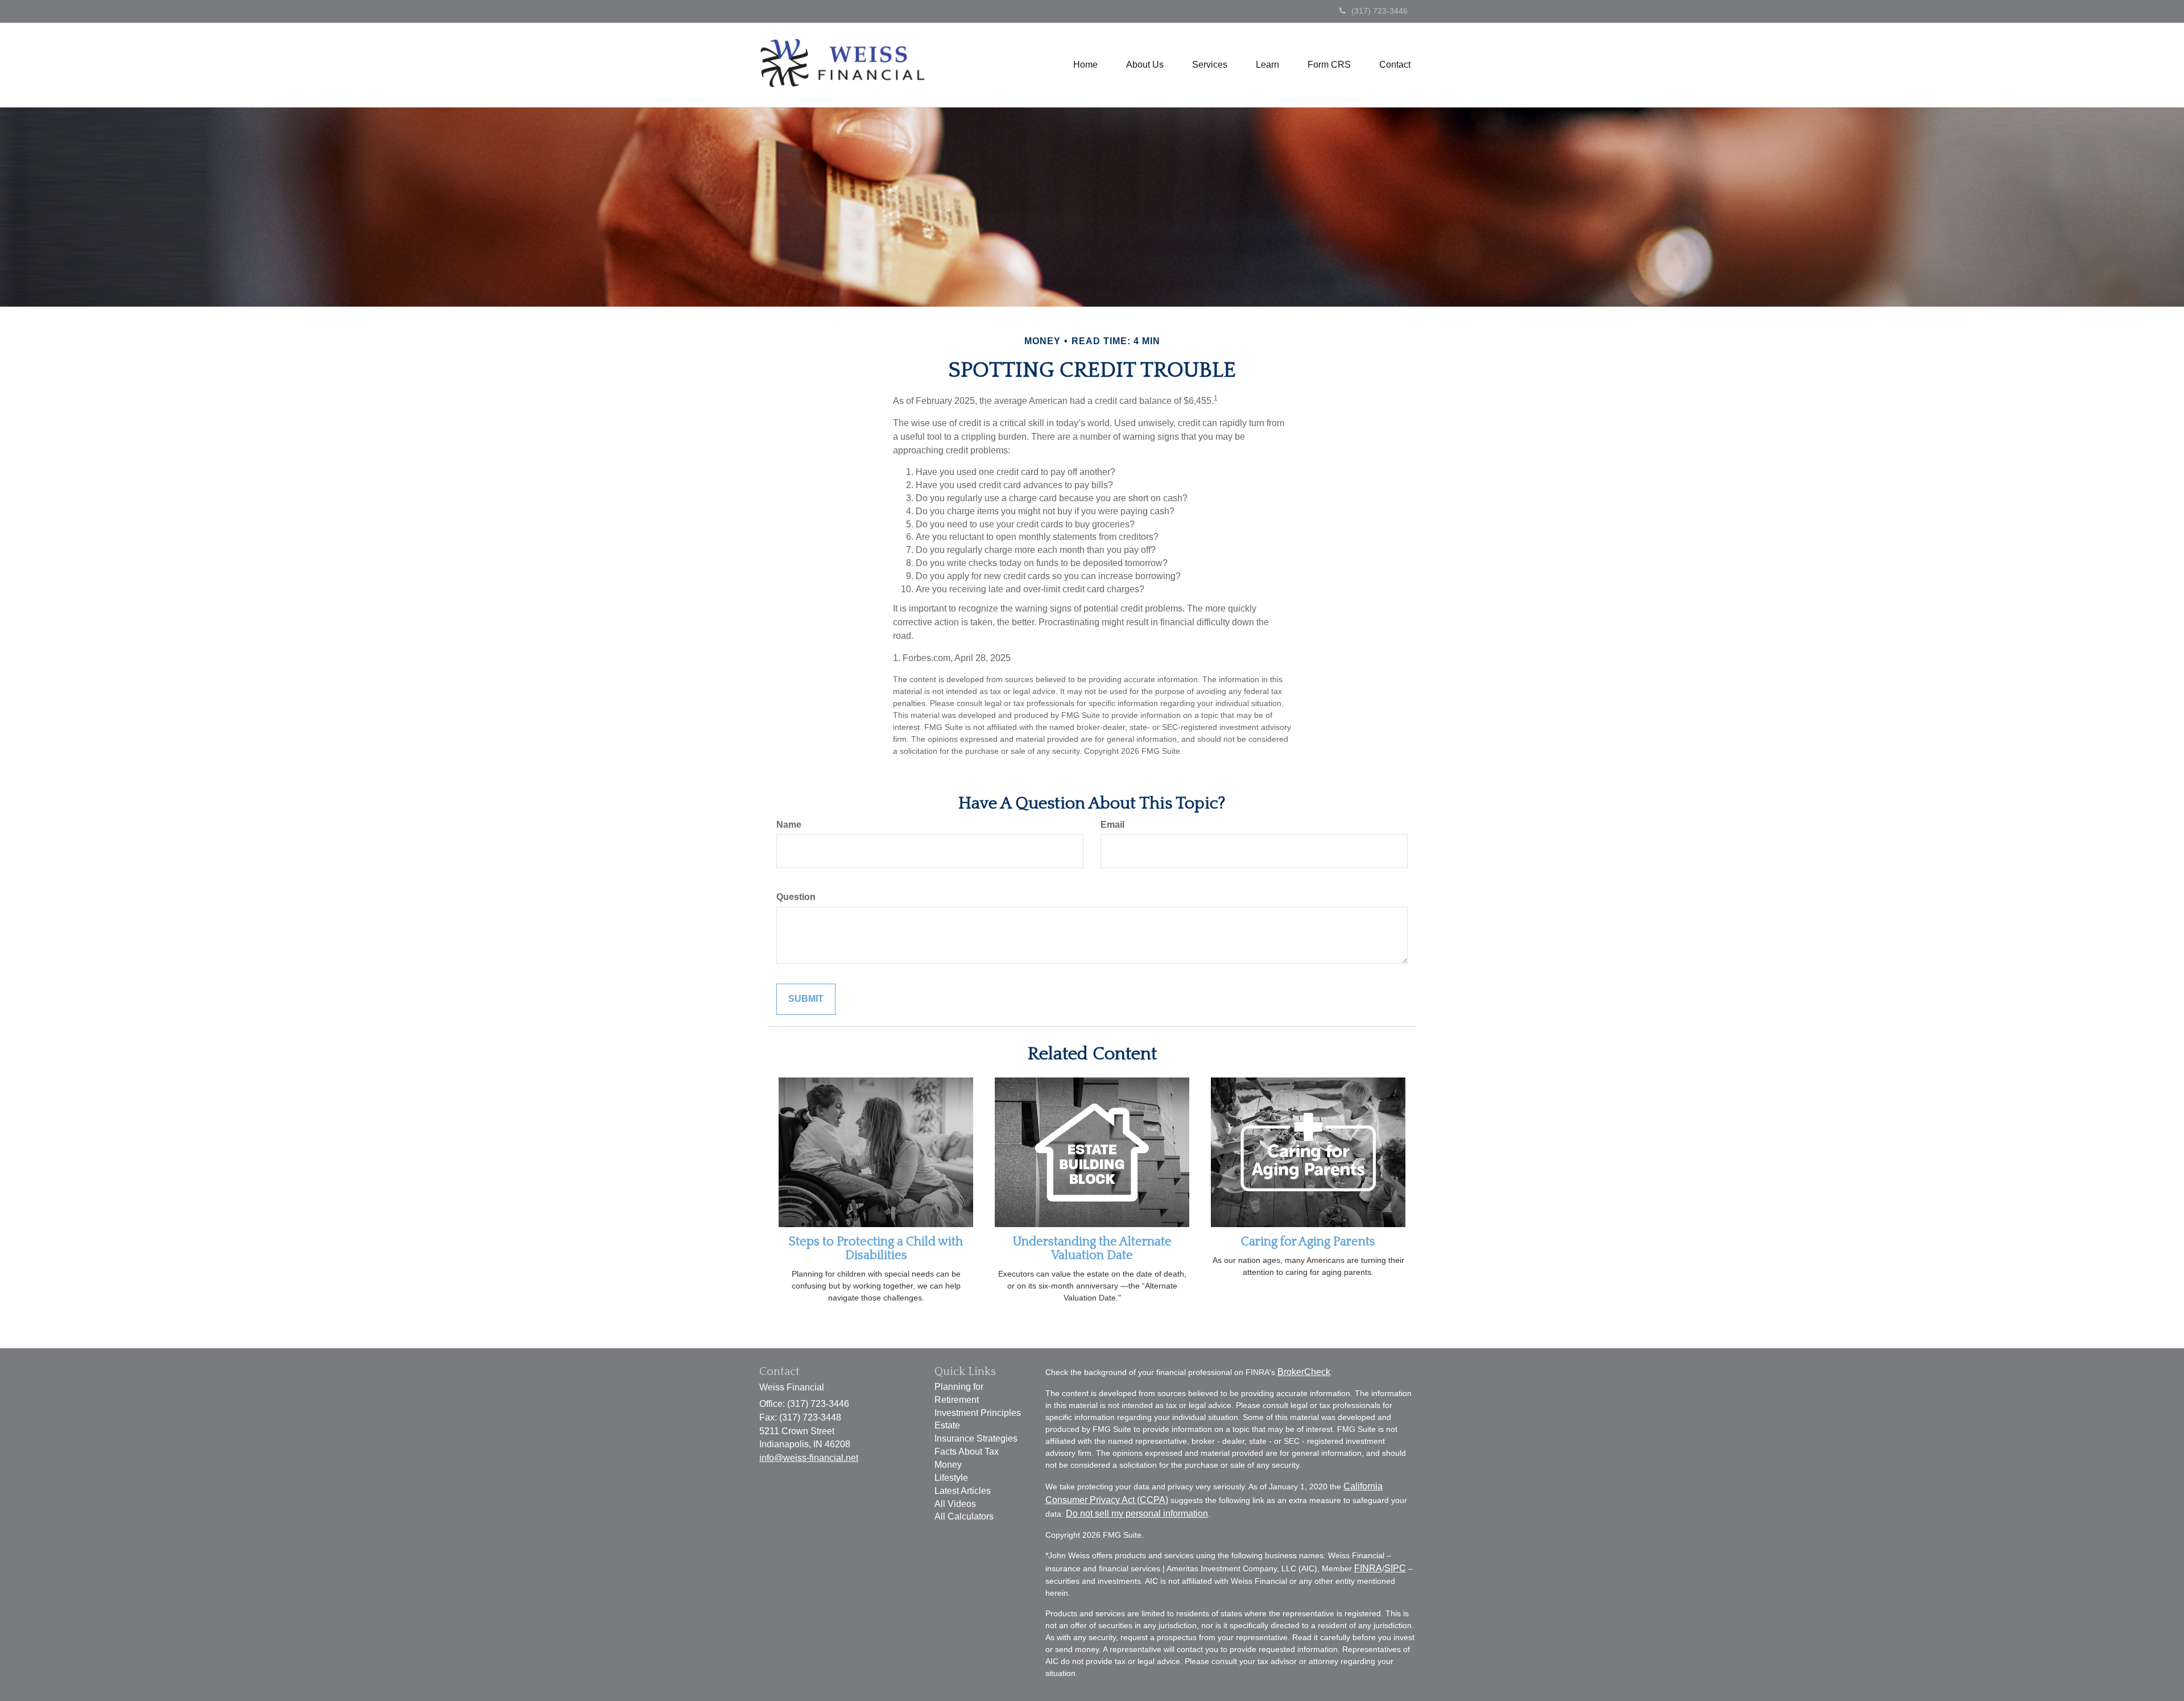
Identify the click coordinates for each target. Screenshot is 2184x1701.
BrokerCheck (1304, 1372)
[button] (1145, 65)
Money (948, 1465)
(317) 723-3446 (1380, 11)
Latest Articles (963, 1491)
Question (796, 897)
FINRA (1368, 1568)
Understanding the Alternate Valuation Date (1092, 1248)
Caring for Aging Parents (1308, 1242)
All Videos (955, 1504)
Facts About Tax (967, 1452)
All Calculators (964, 1516)
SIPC (1395, 1568)
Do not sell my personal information (1137, 1514)
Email (1112, 825)
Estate (947, 1425)
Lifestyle (951, 1478)
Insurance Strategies (976, 1438)
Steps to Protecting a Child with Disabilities (876, 1248)
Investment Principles (978, 1413)
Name (789, 825)
